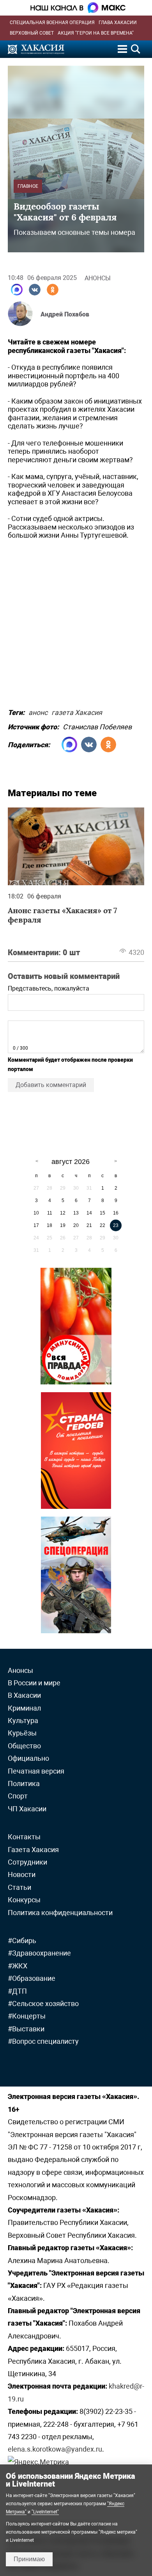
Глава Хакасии (118, 23)
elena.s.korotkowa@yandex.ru (55, 2449)
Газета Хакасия (33, 1850)
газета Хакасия (77, 711)
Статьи (19, 1887)
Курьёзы (22, 1733)
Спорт (18, 1796)
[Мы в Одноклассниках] (53, 290)
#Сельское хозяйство (43, 2004)
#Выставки (26, 2029)
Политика (24, 1783)
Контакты (24, 1837)
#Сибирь (22, 1941)
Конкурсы (24, 1900)
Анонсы (98, 278)
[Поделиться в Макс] (17, 290)
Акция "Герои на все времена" (96, 33)
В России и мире (34, 1683)
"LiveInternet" (45, 2512)
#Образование (32, 1978)
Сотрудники (27, 1862)
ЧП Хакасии (27, 1809)
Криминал (24, 1708)
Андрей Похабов (65, 314)
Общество (24, 1746)
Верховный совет (32, 33)
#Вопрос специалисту (43, 2041)
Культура (23, 1721)
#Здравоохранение (39, 1953)
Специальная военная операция (52, 23)
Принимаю (29, 2559)
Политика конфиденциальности (60, 1913)
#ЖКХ (18, 1966)
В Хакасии (24, 1695)
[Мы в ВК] (35, 290)
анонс (38, 711)
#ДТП (17, 1991)
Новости (22, 1874)
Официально (28, 1758)
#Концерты (27, 2016)
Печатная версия (36, 1771)
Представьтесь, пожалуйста (49, 988)
